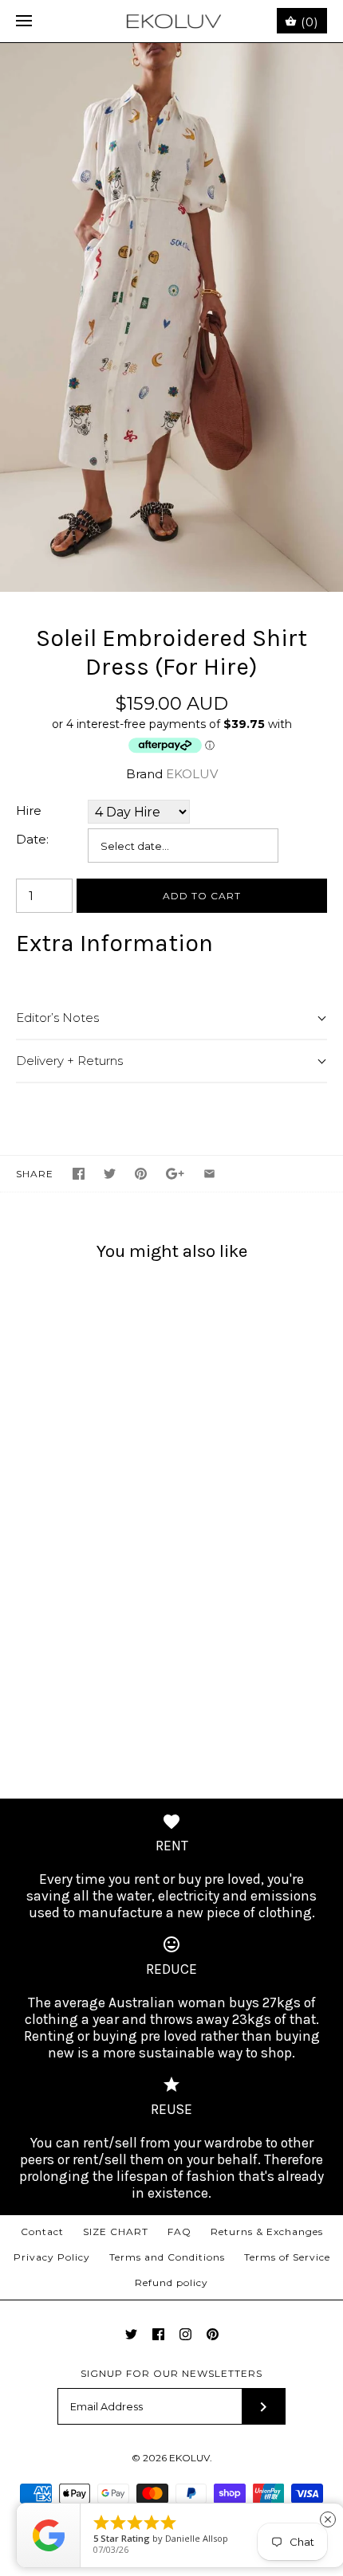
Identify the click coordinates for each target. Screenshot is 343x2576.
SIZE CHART (116, 2231)
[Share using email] (209, 1174)
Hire (29, 810)
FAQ (179, 2231)
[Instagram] (185, 2334)
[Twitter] (131, 2334)
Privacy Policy (52, 2257)
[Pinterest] (213, 2334)
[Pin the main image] (141, 1174)
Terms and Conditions (167, 2257)
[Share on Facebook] (79, 1174)
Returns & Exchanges (267, 2231)
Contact (42, 2231)
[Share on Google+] (175, 1174)
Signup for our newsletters (171, 2373)
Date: (32, 839)
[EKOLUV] (172, 21)
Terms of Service (287, 2257)
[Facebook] (158, 2334)
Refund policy (171, 2282)
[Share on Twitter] (110, 1174)
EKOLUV (192, 774)
